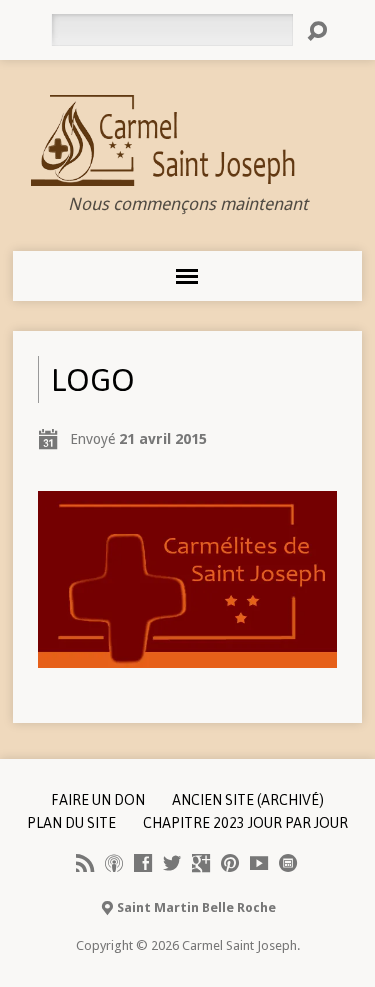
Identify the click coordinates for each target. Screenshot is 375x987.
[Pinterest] (230, 863)
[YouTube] (259, 863)
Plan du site (71, 823)
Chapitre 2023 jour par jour (245, 823)
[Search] (317, 31)
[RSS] (85, 863)
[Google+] (201, 863)
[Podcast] (114, 863)
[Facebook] (143, 863)
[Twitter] (172, 863)
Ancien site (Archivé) (248, 800)
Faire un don (98, 800)
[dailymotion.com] (288, 863)
